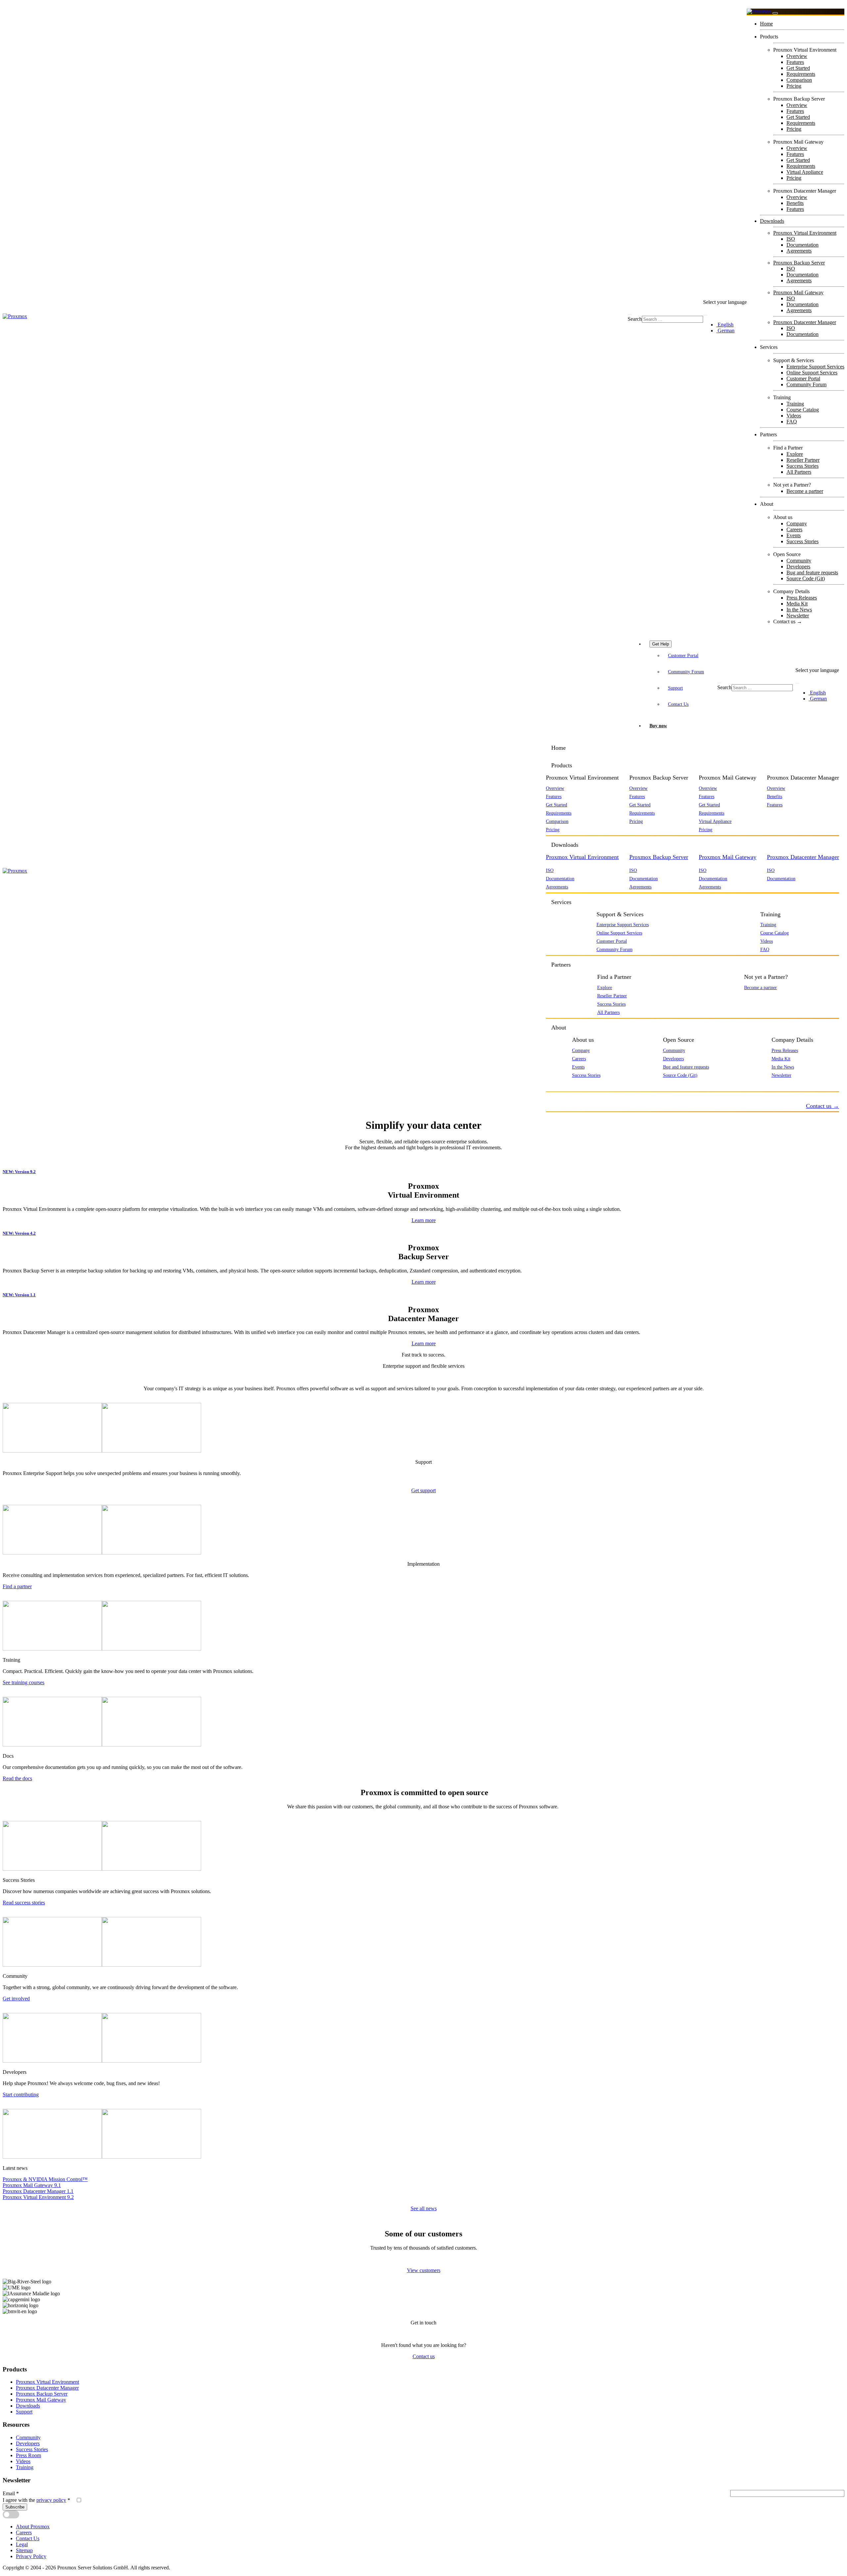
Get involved (16, 1999)
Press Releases (802, 598)
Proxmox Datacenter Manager (805, 322)
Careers (794, 529)
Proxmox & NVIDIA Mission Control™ (45, 2179)
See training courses (23, 1682)
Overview (797, 56)
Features (795, 62)
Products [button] (562, 765)
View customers (424, 2270)
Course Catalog (803, 410)
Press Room (28, 2455)
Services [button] (561, 902)
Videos (794, 416)
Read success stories (24, 1903)
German (725, 331)
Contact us (424, 2356)
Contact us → (788, 621)
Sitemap (24, 2550)
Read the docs (17, 1778)
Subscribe (15, 2507)
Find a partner (17, 1586)
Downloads (772, 221)
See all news (424, 2208)
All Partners (799, 472)
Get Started (798, 68)
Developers (798, 567)
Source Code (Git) (806, 578)
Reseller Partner (803, 460)
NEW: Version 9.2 (19, 1172)
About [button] (559, 1027)
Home (766, 24)
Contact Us (678, 704)
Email (11, 2493)
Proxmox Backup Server (799, 263)
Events (794, 535)
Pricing (794, 86)
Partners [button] (561, 965)
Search (635, 319)
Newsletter (798, 616)
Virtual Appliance (805, 172)
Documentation (802, 245)
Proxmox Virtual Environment (805, 233)
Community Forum (806, 384)
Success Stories (802, 466)
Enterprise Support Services (815, 367)
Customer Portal (803, 379)
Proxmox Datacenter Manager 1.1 (38, 2191)
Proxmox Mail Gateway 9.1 (32, 2185)
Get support (423, 1490)
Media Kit (797, 604)
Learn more (424, 1220)
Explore (795, 454)
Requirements (801, 74)
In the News (799, 610)
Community (799, 561)
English (725, 325)
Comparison (799, 80)
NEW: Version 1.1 (19, 1295)
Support (675, 688)
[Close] (775, 13)
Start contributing (21, 2095)
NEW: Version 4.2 (19, 1233)
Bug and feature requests (812, 572)
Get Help (661, 644)
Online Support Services (812, 373)
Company (797, 524)
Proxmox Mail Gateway (798, 292)
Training (795, 404)
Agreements (799, 251)
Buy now (658, 726)
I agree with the (36, 2500)
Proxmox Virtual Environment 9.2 (38, 2197)
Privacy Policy (31, 2556)
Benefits (795, 203)
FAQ (792, 422)
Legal (22, 2544)
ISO (791, 239)
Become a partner (805, 491)
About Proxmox (33, 2527)
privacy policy (51, 2500)
